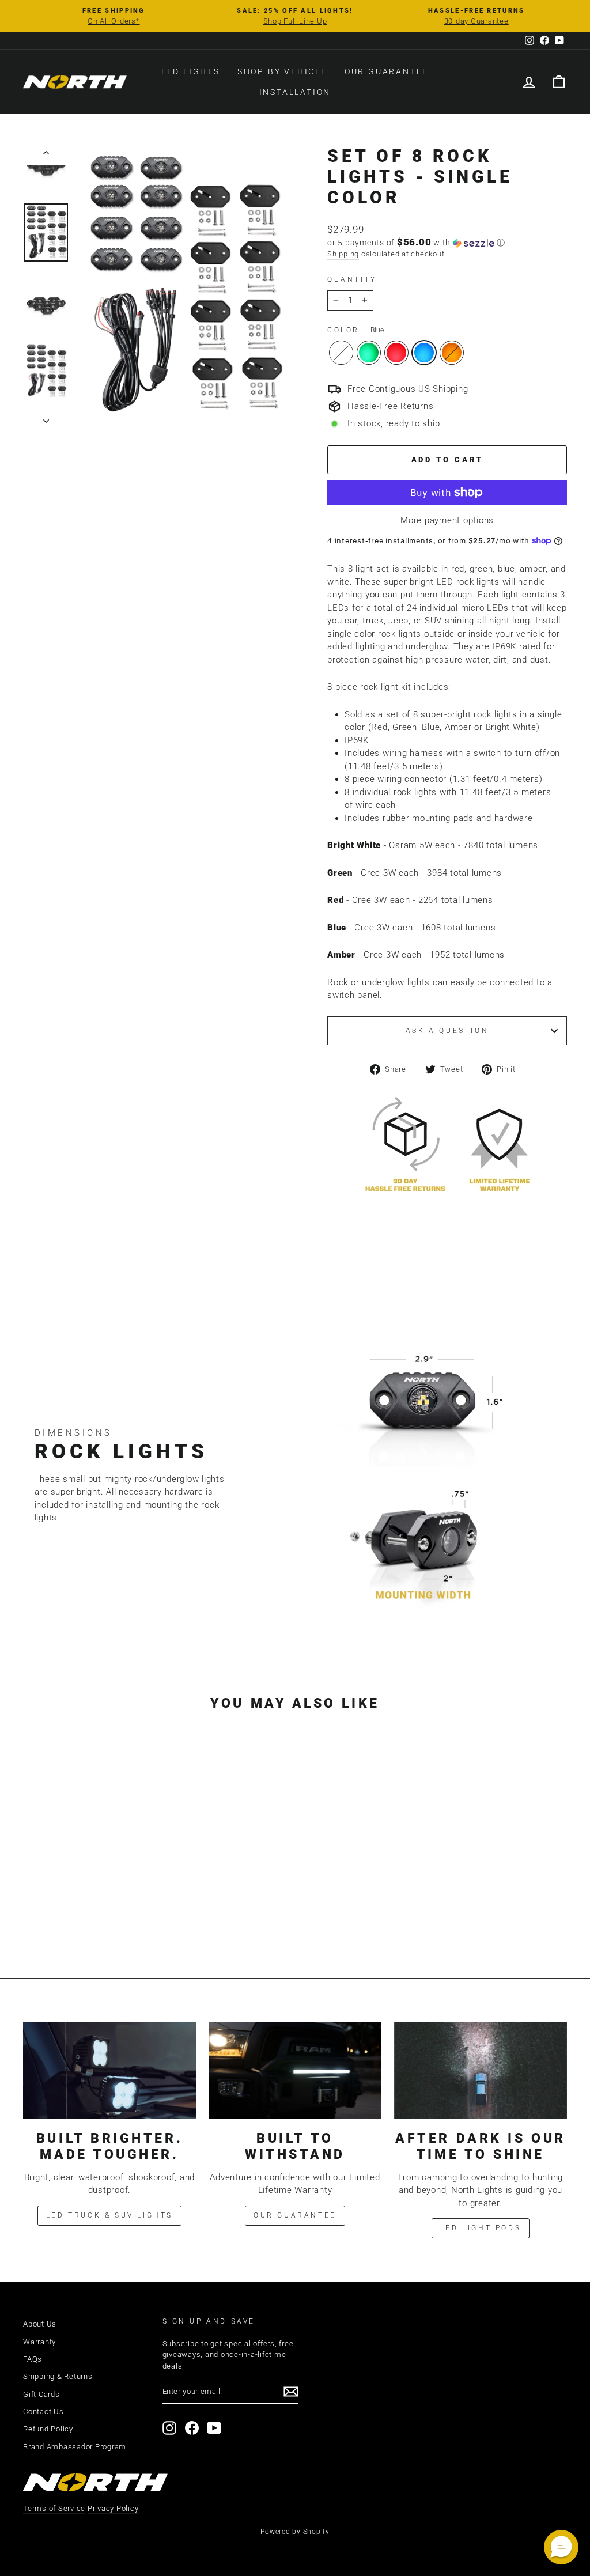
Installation (295, 92)
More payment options (447, 520)
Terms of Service (54, 2508)
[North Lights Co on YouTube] (214, 2428)
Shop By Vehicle (282, 71)
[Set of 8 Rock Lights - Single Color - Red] (86, 1910)
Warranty (39, 2342)
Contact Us (44, 2412)
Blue (424, 353)
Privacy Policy (113, 2508)
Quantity (352, 279)
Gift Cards (41, 2394)
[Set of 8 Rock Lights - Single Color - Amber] (117, 1910)
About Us (40, 2324)
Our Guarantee (387, 71)
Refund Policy (48, 2429)
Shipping (343, 254)
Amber (452, 353)
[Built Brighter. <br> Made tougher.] (109, 2070)
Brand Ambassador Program (75, 2447)
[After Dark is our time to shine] (481, 2070)
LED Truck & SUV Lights (109, 2215)
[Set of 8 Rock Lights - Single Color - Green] (71, 1910)
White (341, 353)
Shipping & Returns (58, 2376)
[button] (447, 243)
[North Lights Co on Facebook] (192, 2428)
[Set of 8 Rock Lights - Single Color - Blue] (102, 1910)
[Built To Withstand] (295, 2070)
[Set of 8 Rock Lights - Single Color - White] (55, 1910)
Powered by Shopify (295, 2532)
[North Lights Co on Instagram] (169, 2428)
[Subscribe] (291, 2392)
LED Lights (191, 71)
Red (396, 353)
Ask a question (447, 1031)
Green (369, 353)
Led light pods (481, 2228)
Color (355, 330)
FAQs (33, 2359)
